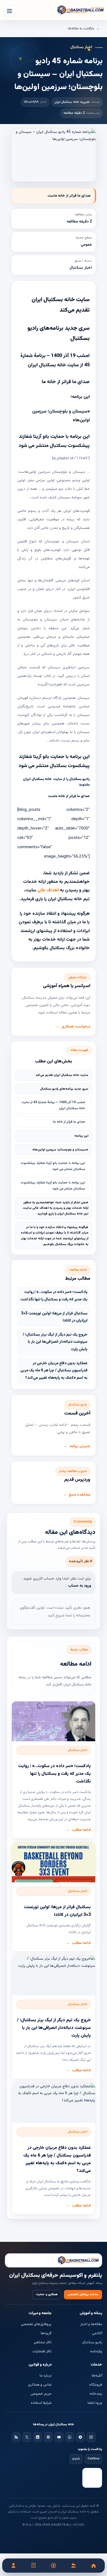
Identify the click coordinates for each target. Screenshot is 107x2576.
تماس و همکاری (40, 2385)
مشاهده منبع (80, 1495)
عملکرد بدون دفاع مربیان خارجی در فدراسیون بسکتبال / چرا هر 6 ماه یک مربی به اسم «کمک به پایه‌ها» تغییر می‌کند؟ (54, 1371)
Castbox (93, 2459)
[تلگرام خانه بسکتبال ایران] (80, 2437)
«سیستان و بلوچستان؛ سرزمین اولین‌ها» (60, 1150)
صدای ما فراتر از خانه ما (69, 1122)
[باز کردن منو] (9, 11)
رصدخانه (96, 2394)
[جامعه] (73, 2566)
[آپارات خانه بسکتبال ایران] (48, 2437)
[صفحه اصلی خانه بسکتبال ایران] (54, 2261)
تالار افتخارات (42, 2352)
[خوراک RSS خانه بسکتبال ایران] (16, 2437)
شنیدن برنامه (80, 1446)
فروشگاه (96, 2385)
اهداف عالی (49, 890)
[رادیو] (54, 2566)
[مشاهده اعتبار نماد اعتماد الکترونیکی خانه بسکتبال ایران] (92, 2478)
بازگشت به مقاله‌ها (81, 29)
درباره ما (46, 2376)
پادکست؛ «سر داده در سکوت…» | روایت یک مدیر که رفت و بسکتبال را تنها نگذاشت (54, 1296)
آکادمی (97, 2333)
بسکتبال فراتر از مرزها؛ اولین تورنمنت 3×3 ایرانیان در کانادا (54, 1317)
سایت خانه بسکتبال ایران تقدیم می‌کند (62, 1075)
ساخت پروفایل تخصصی (83, 2294)
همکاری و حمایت (47, 2294)
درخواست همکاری (76, 1027)
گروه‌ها (46, 2333)
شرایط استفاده (41, 2403)
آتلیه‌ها (97, 2376)
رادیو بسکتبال (92, 2342)
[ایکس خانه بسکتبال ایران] (27, 2437)
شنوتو (76, 2459)
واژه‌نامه (96, 2352)
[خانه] (93, 2566)
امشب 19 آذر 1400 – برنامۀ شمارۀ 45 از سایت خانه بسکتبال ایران (53, 1105)
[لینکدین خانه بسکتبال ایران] (38, 2437)
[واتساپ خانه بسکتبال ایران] (70, 2437)
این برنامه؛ (81, 1136)
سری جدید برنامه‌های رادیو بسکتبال (64, 1089)
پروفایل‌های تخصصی (36, 2324)
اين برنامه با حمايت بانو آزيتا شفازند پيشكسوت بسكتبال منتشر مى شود (53, 1166)
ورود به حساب (80, 1586)
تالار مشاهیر (43, 2342)
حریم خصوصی (41, 2394)
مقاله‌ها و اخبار (91, 2324)
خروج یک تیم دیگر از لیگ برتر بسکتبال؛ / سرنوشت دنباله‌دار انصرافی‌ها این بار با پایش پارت (55, 1342)
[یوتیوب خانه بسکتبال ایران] (59, 2437)
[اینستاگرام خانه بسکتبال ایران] (91, 2437)
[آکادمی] (34, 2566)
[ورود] (14, 2566)
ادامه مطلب (81, 1830)
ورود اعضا (95, 2403)
